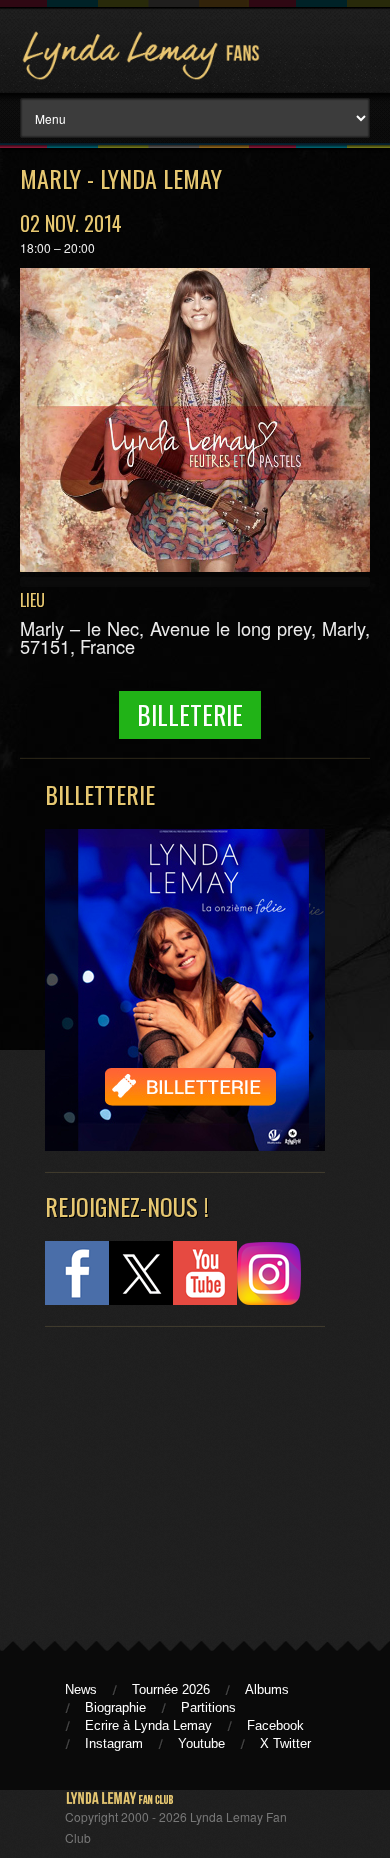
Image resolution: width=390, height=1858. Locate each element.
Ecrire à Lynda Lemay (148, 1725)
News (81, 1689)
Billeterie (190, 714)
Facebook (275, 1725)
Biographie (115, 1707)
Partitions (208, 1707)
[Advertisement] (175, 1475)
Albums (267, 1689)
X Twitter (285, 1743)
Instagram (114, 1743)
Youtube (201, 1743)
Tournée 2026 (171, 1689)
